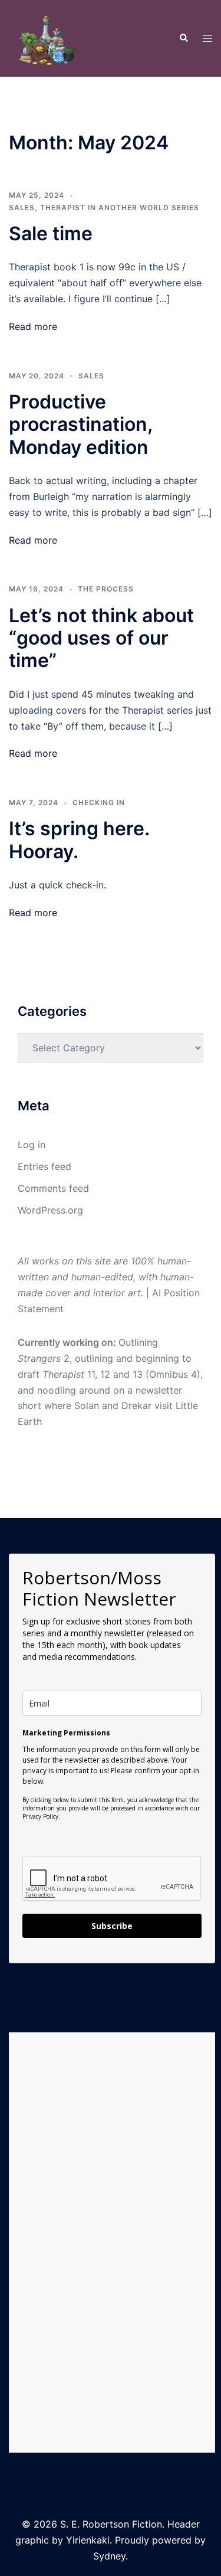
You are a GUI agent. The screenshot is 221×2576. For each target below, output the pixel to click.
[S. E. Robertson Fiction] (47, 37)
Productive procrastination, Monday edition (80, 424)
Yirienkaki (88, 2540)
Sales (22, 207)
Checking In (99, 802)
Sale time (51, 233)
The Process (106, 589)
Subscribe (112, 1926)
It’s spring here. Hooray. (79, 840)
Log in (32, 1145)
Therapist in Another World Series (120, 207)
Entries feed (44, 1166)
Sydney (109, 2556)
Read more (33, 326)
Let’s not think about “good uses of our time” (101, 638)
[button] (183, 38)
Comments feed (53, 1188)
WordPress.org (50, 1210)
